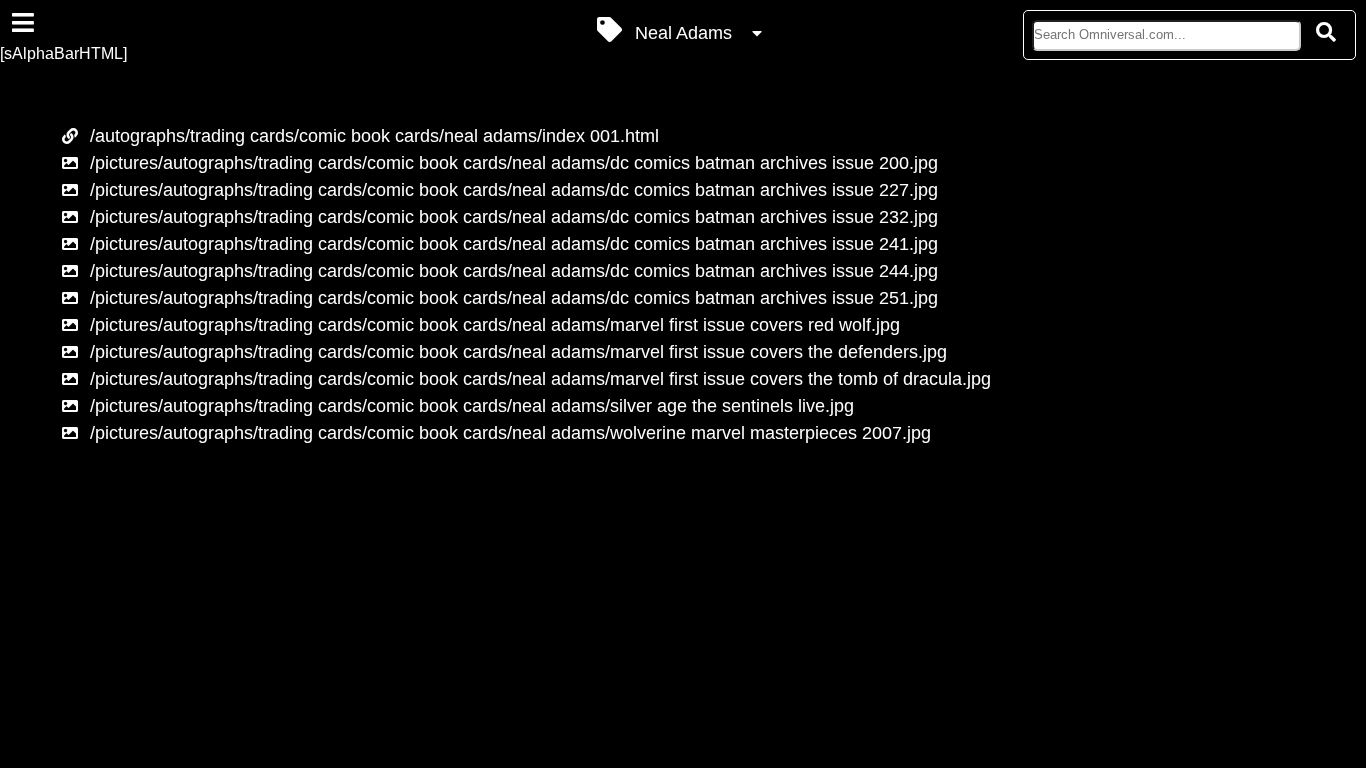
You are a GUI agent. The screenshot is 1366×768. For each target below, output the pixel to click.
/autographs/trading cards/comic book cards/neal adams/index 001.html (374, 136)
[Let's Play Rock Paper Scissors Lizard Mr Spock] (34, 573)
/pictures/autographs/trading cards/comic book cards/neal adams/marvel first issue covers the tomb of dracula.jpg (540, 379)
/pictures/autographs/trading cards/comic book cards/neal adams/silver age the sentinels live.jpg (472, 406)
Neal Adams (683, 33)
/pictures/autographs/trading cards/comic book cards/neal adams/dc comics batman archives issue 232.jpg (514, 217)
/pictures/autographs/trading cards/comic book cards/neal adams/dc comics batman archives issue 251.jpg (514, 298)
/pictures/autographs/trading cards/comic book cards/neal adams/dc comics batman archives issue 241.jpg (514, 244)
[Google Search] (1326, 32)
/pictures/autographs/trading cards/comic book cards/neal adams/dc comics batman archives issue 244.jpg (514, 271)
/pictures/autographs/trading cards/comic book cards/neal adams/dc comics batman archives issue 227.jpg (514, 190)
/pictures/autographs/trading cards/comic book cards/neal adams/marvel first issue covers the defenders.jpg (518, 352)
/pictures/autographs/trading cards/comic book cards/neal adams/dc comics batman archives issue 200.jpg (514, 163)
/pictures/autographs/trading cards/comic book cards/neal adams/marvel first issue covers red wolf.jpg (495, 325)
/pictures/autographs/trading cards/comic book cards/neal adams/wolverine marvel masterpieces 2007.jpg (510, 433)
